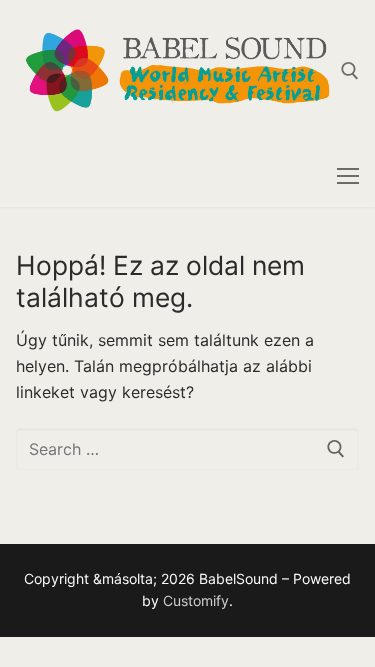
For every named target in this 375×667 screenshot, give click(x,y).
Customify (196, 600)
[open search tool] (350, 71)
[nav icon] (348, 175)
